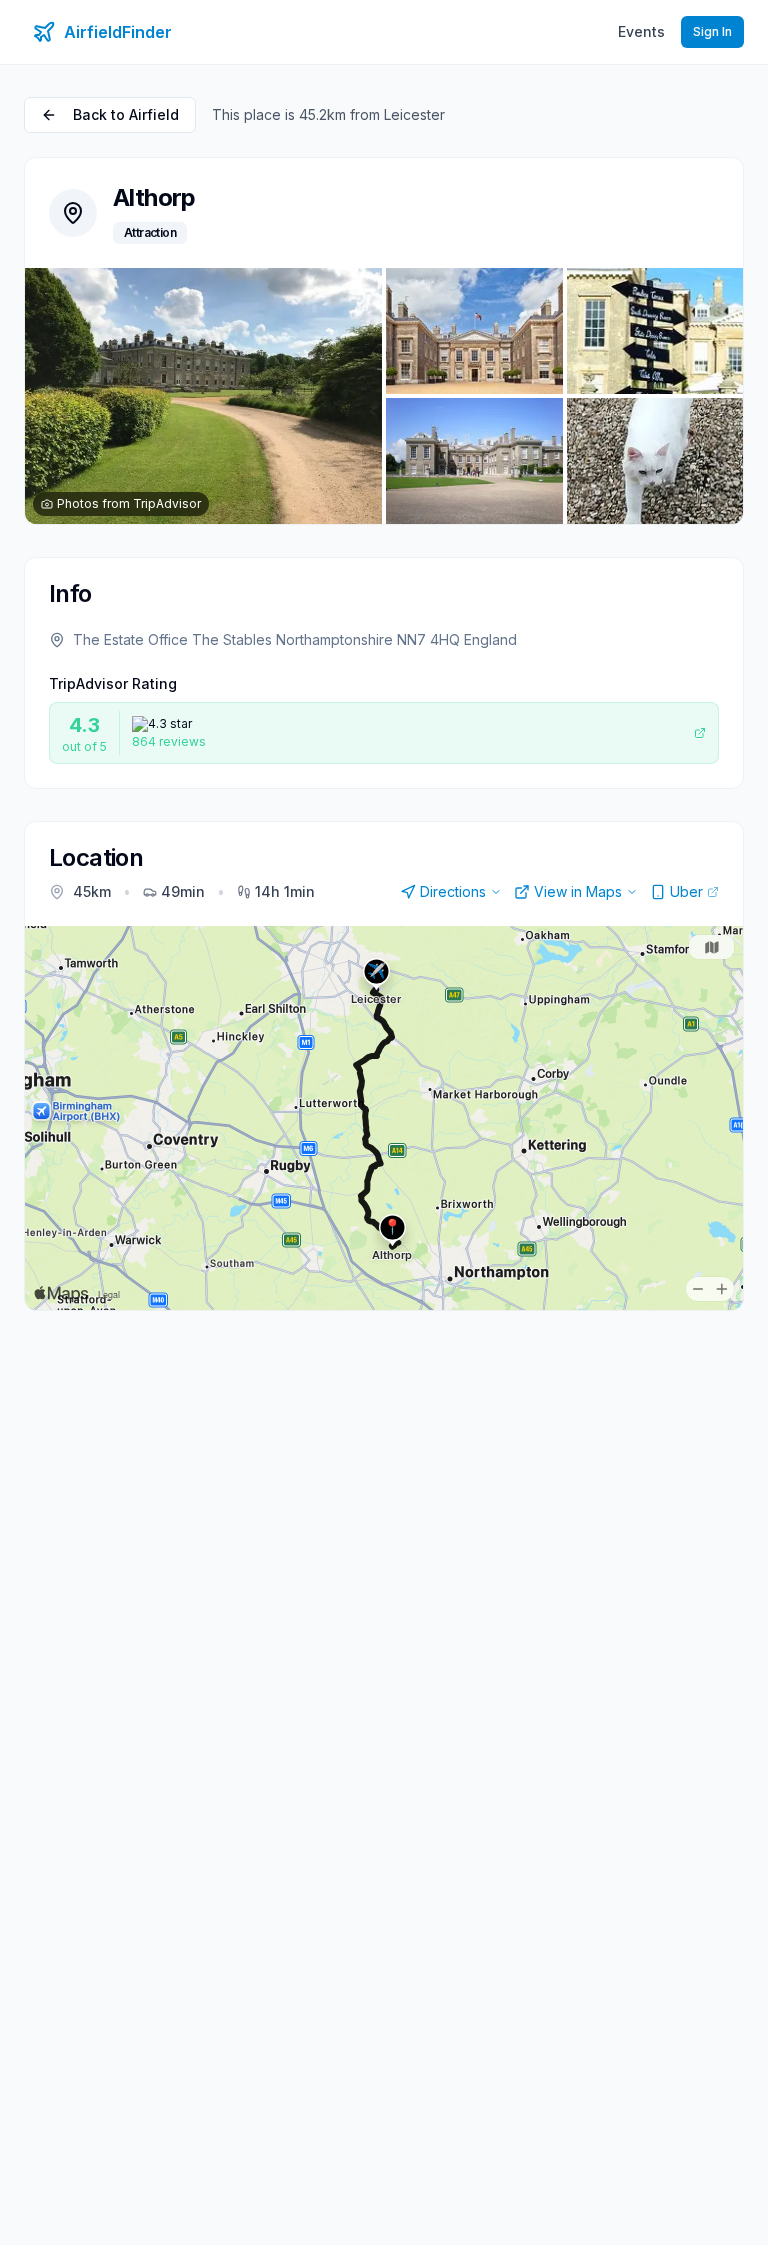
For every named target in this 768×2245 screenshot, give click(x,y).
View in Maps (578, 891)
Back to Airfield (126, 114)
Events (641, 31)
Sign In (712, 31)
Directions (453, 891)
